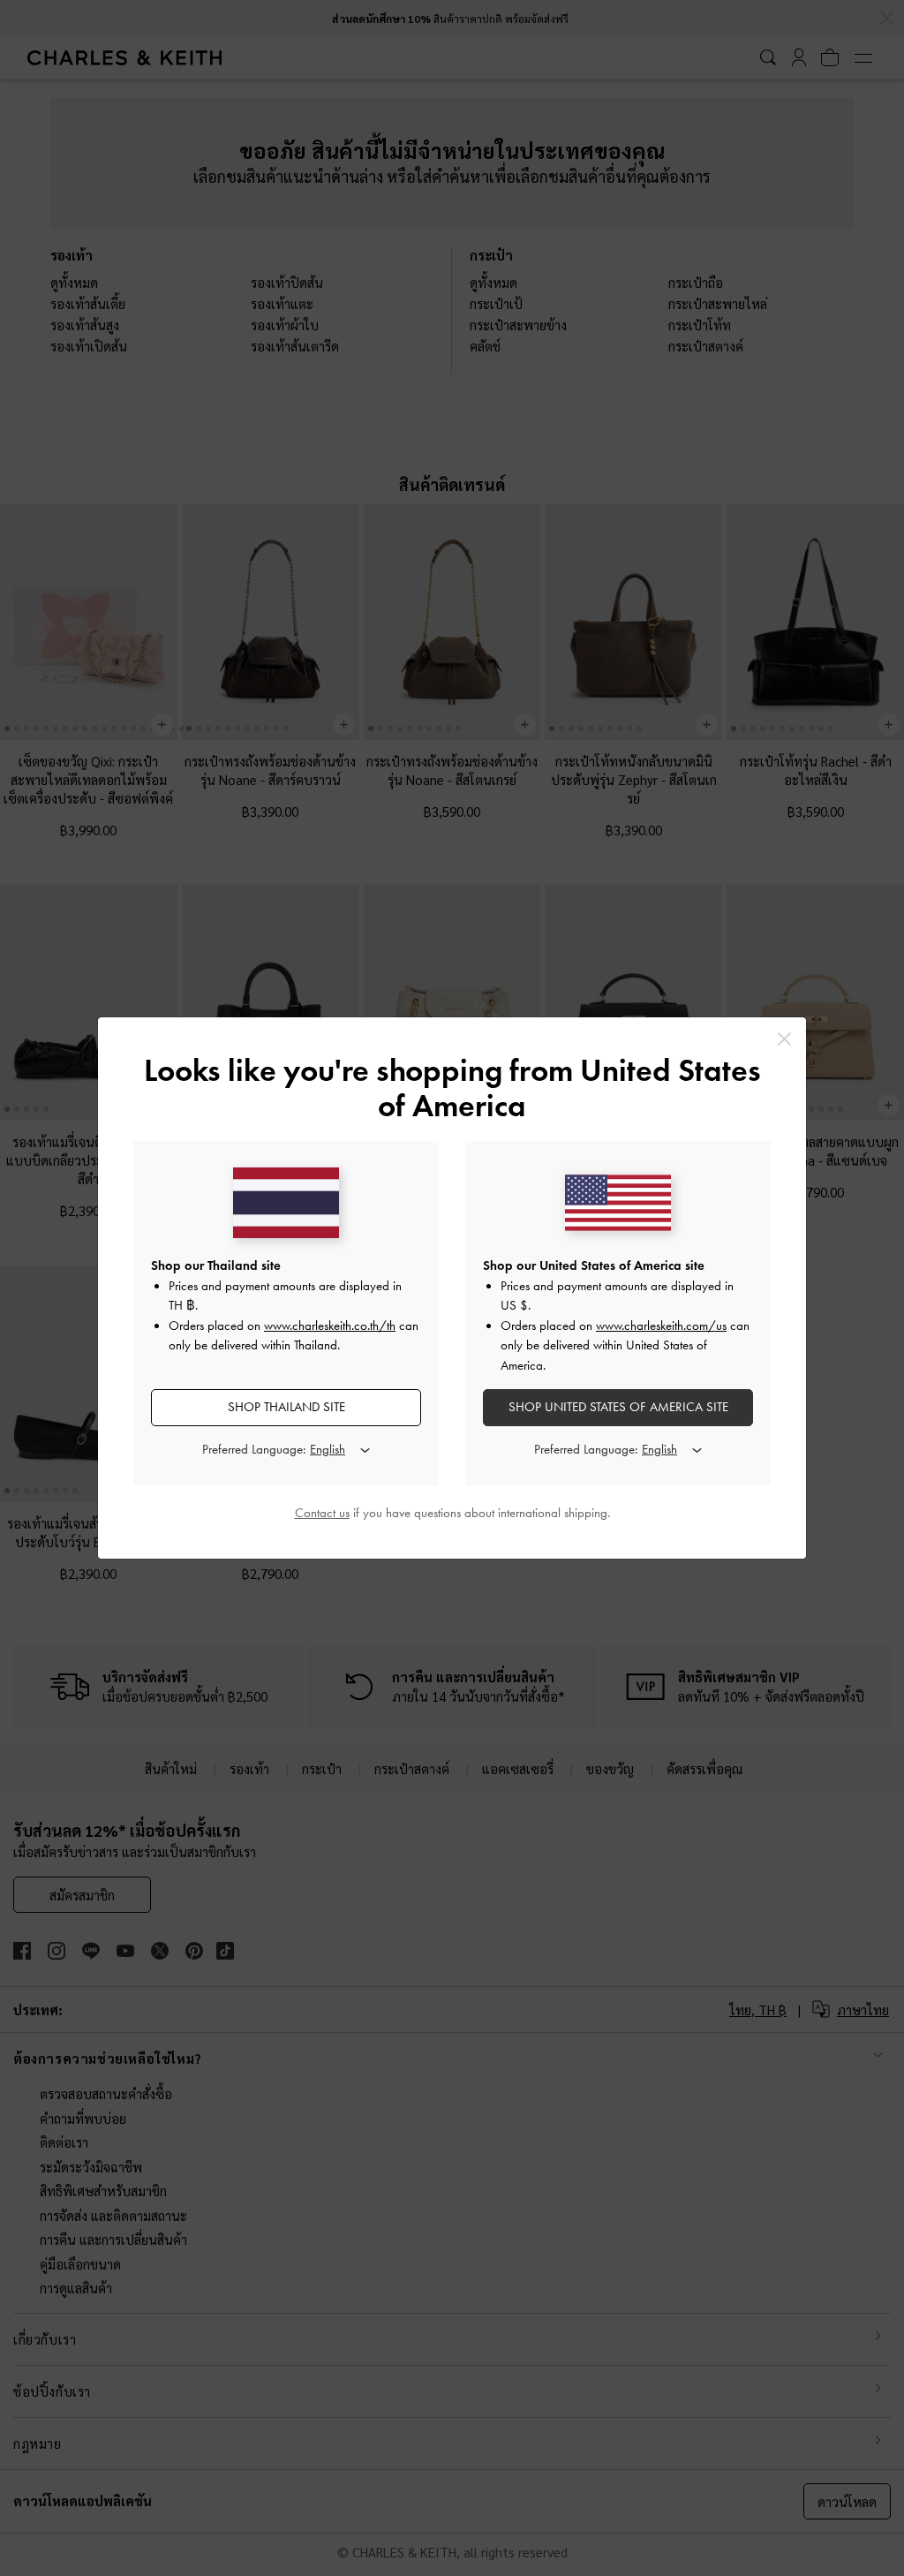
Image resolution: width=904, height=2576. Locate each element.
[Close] (784, 1039)
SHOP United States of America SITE (618, 1407)
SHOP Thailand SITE (286, 1407)
